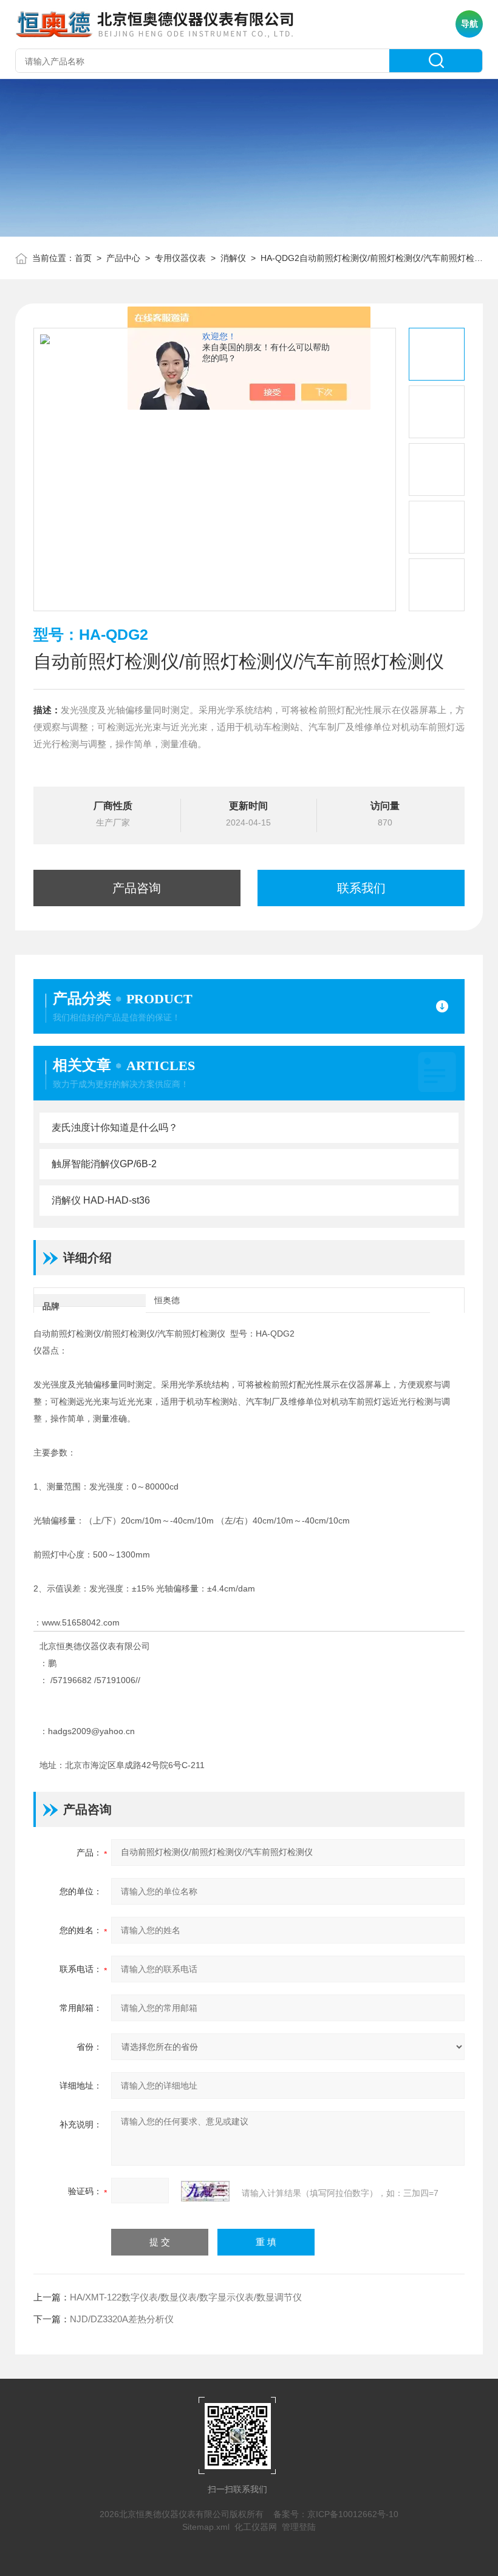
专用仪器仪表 (180, 258)
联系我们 (361, 888)
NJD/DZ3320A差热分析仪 (122, 2319)
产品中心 (123, 258)
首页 (83, 258)
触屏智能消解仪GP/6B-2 (104, 1164)
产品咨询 (137, 888)
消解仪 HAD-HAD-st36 (101, 1200)
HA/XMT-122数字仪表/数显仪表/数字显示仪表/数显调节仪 (186, 2297)
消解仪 (233, 258)
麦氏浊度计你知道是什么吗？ (115, 1127)
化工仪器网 (256, 2527)
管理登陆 (299, 2527)
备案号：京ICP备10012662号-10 (336, 2514)
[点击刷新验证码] (205, 2191)
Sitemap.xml (206, 2527)
